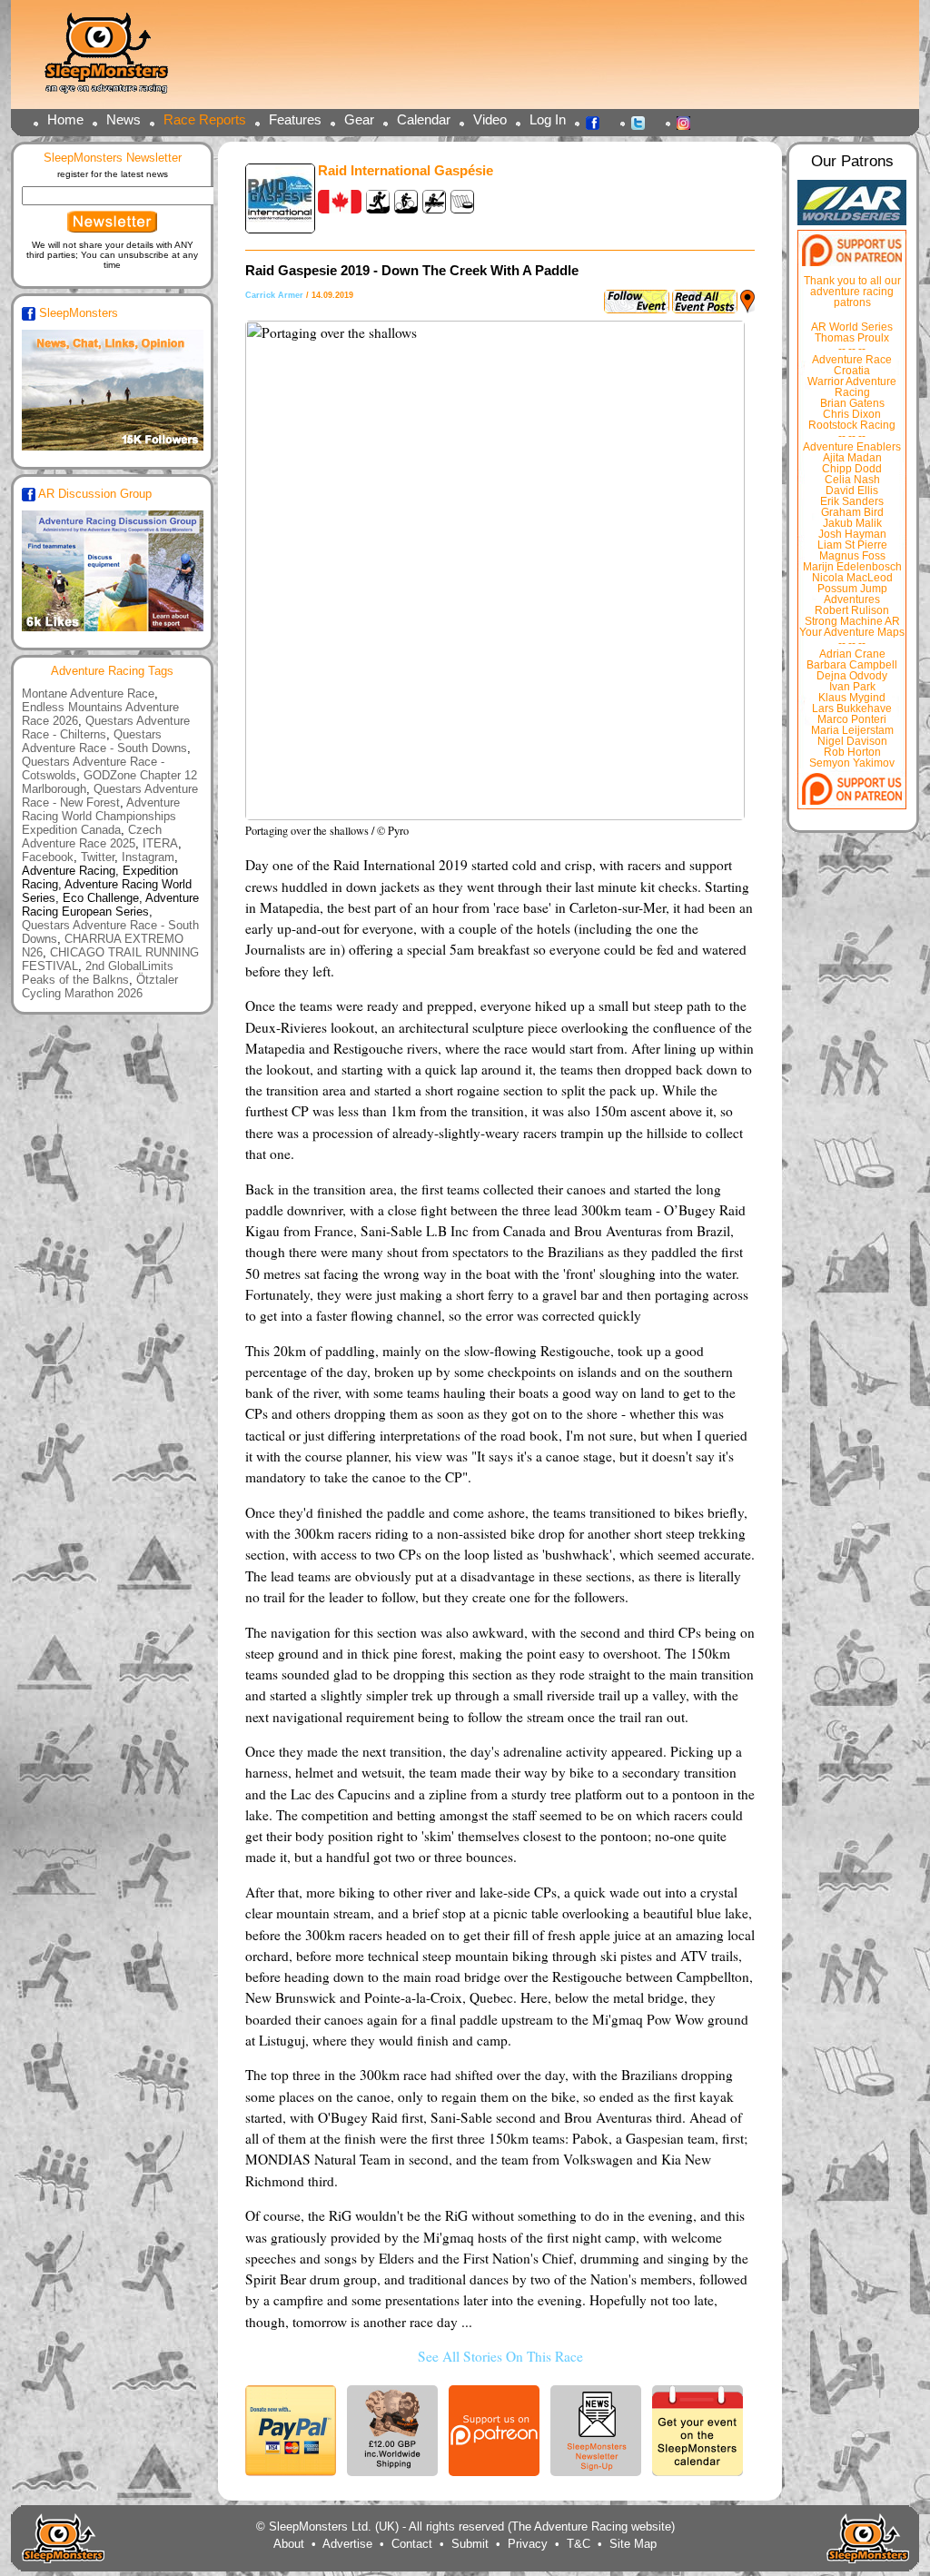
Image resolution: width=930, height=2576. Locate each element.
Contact (412, 2544)
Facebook (598, 122)
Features (295, 119)
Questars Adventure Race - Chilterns (106, 728)
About (289, 2544)
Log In (548, 119)
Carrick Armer (274, 295)
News (124, 119)
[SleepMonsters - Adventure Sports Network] (114, 59)
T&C (579, 2544)
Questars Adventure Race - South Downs (104, 741)
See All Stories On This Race (500, 2356)
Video (490, 119)
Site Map (633, 2544)
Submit (470, 2544)
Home (65, 119)
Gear (359, 119)
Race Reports (205, 119)
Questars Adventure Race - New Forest (110, 796)
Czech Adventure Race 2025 (92, 837)
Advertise (347, 2544)
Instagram (688, 122)
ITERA (160, 843)
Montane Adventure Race (88, 694)
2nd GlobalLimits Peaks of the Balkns (98, 973)
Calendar (424, 119)
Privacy (528, 2544)
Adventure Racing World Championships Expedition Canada (101, 816)
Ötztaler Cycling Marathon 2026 (100, 986)
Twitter (643, 122)
